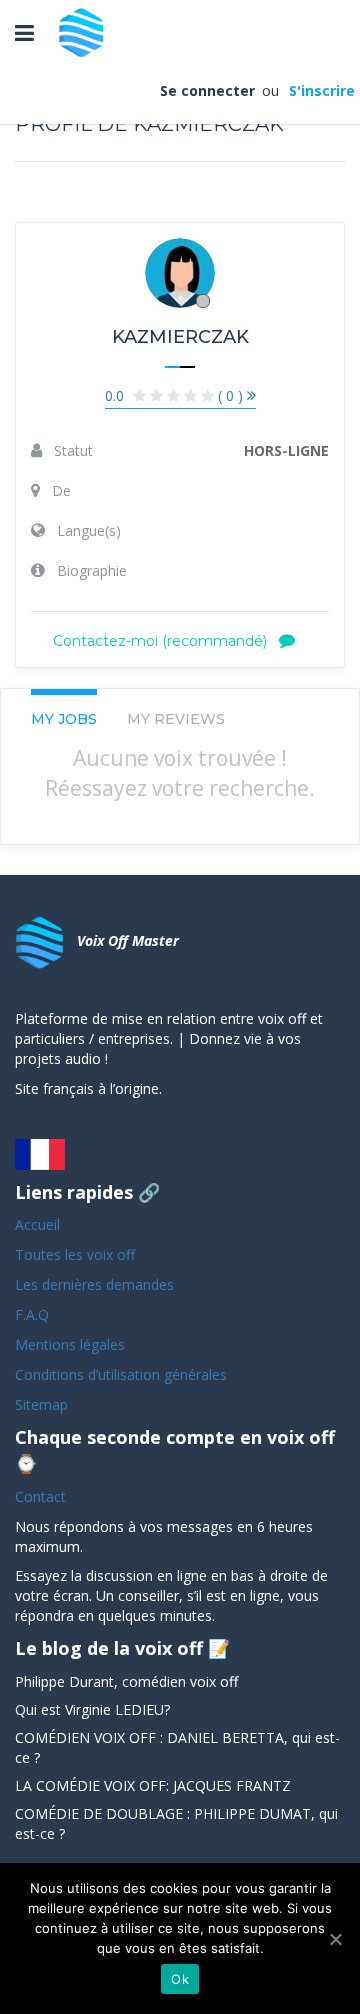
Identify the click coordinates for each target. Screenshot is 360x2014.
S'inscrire (320, 90)
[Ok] (335, 1939)
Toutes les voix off (75, 1254)
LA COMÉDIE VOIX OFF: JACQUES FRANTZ (153, 1785)
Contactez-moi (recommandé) (162, 641)
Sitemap (41, 1404)
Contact (40, 1496)
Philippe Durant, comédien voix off (126, 1681)
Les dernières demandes (96, 1284)
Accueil (37, 1224)
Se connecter (209, 90)
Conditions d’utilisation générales (123, 1374)
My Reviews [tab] (176, 719)
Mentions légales (70, 1344)
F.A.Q (32, 1314)
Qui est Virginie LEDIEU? (92, 1709)
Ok (180, 1979)
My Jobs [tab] (64, 719)
